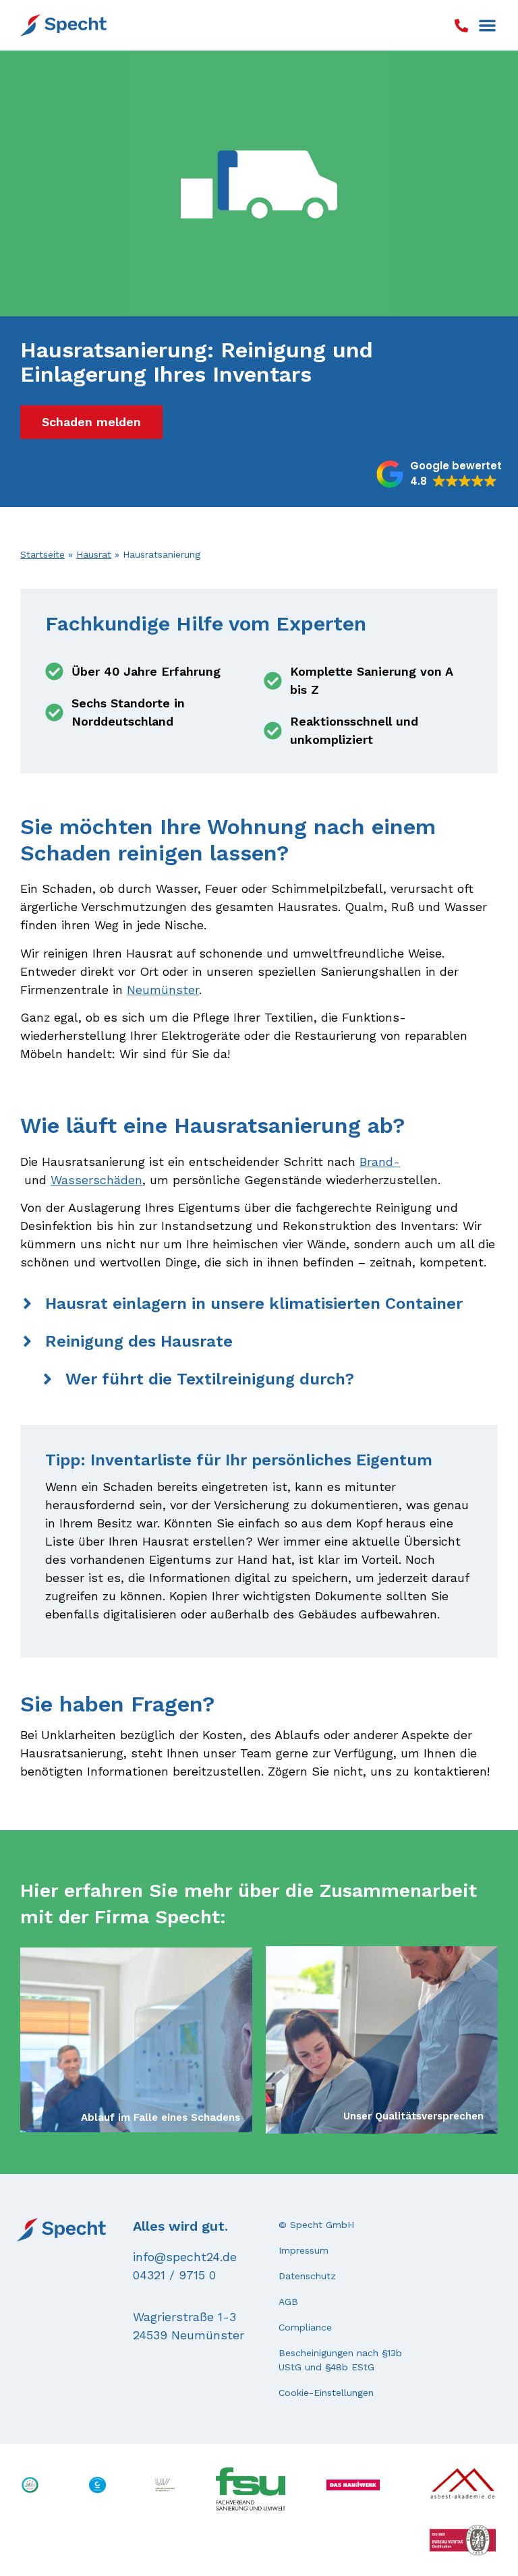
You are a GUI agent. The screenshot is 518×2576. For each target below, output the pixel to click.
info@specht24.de (185, 2257)
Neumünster (163, 990)
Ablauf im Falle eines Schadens (161, 2117)
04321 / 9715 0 (174, 2275)
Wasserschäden (96, 1180)
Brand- (380, 1162)
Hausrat (94, 554)
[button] (487, 25)
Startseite (42, 554)
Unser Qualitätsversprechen (413, 2116)
